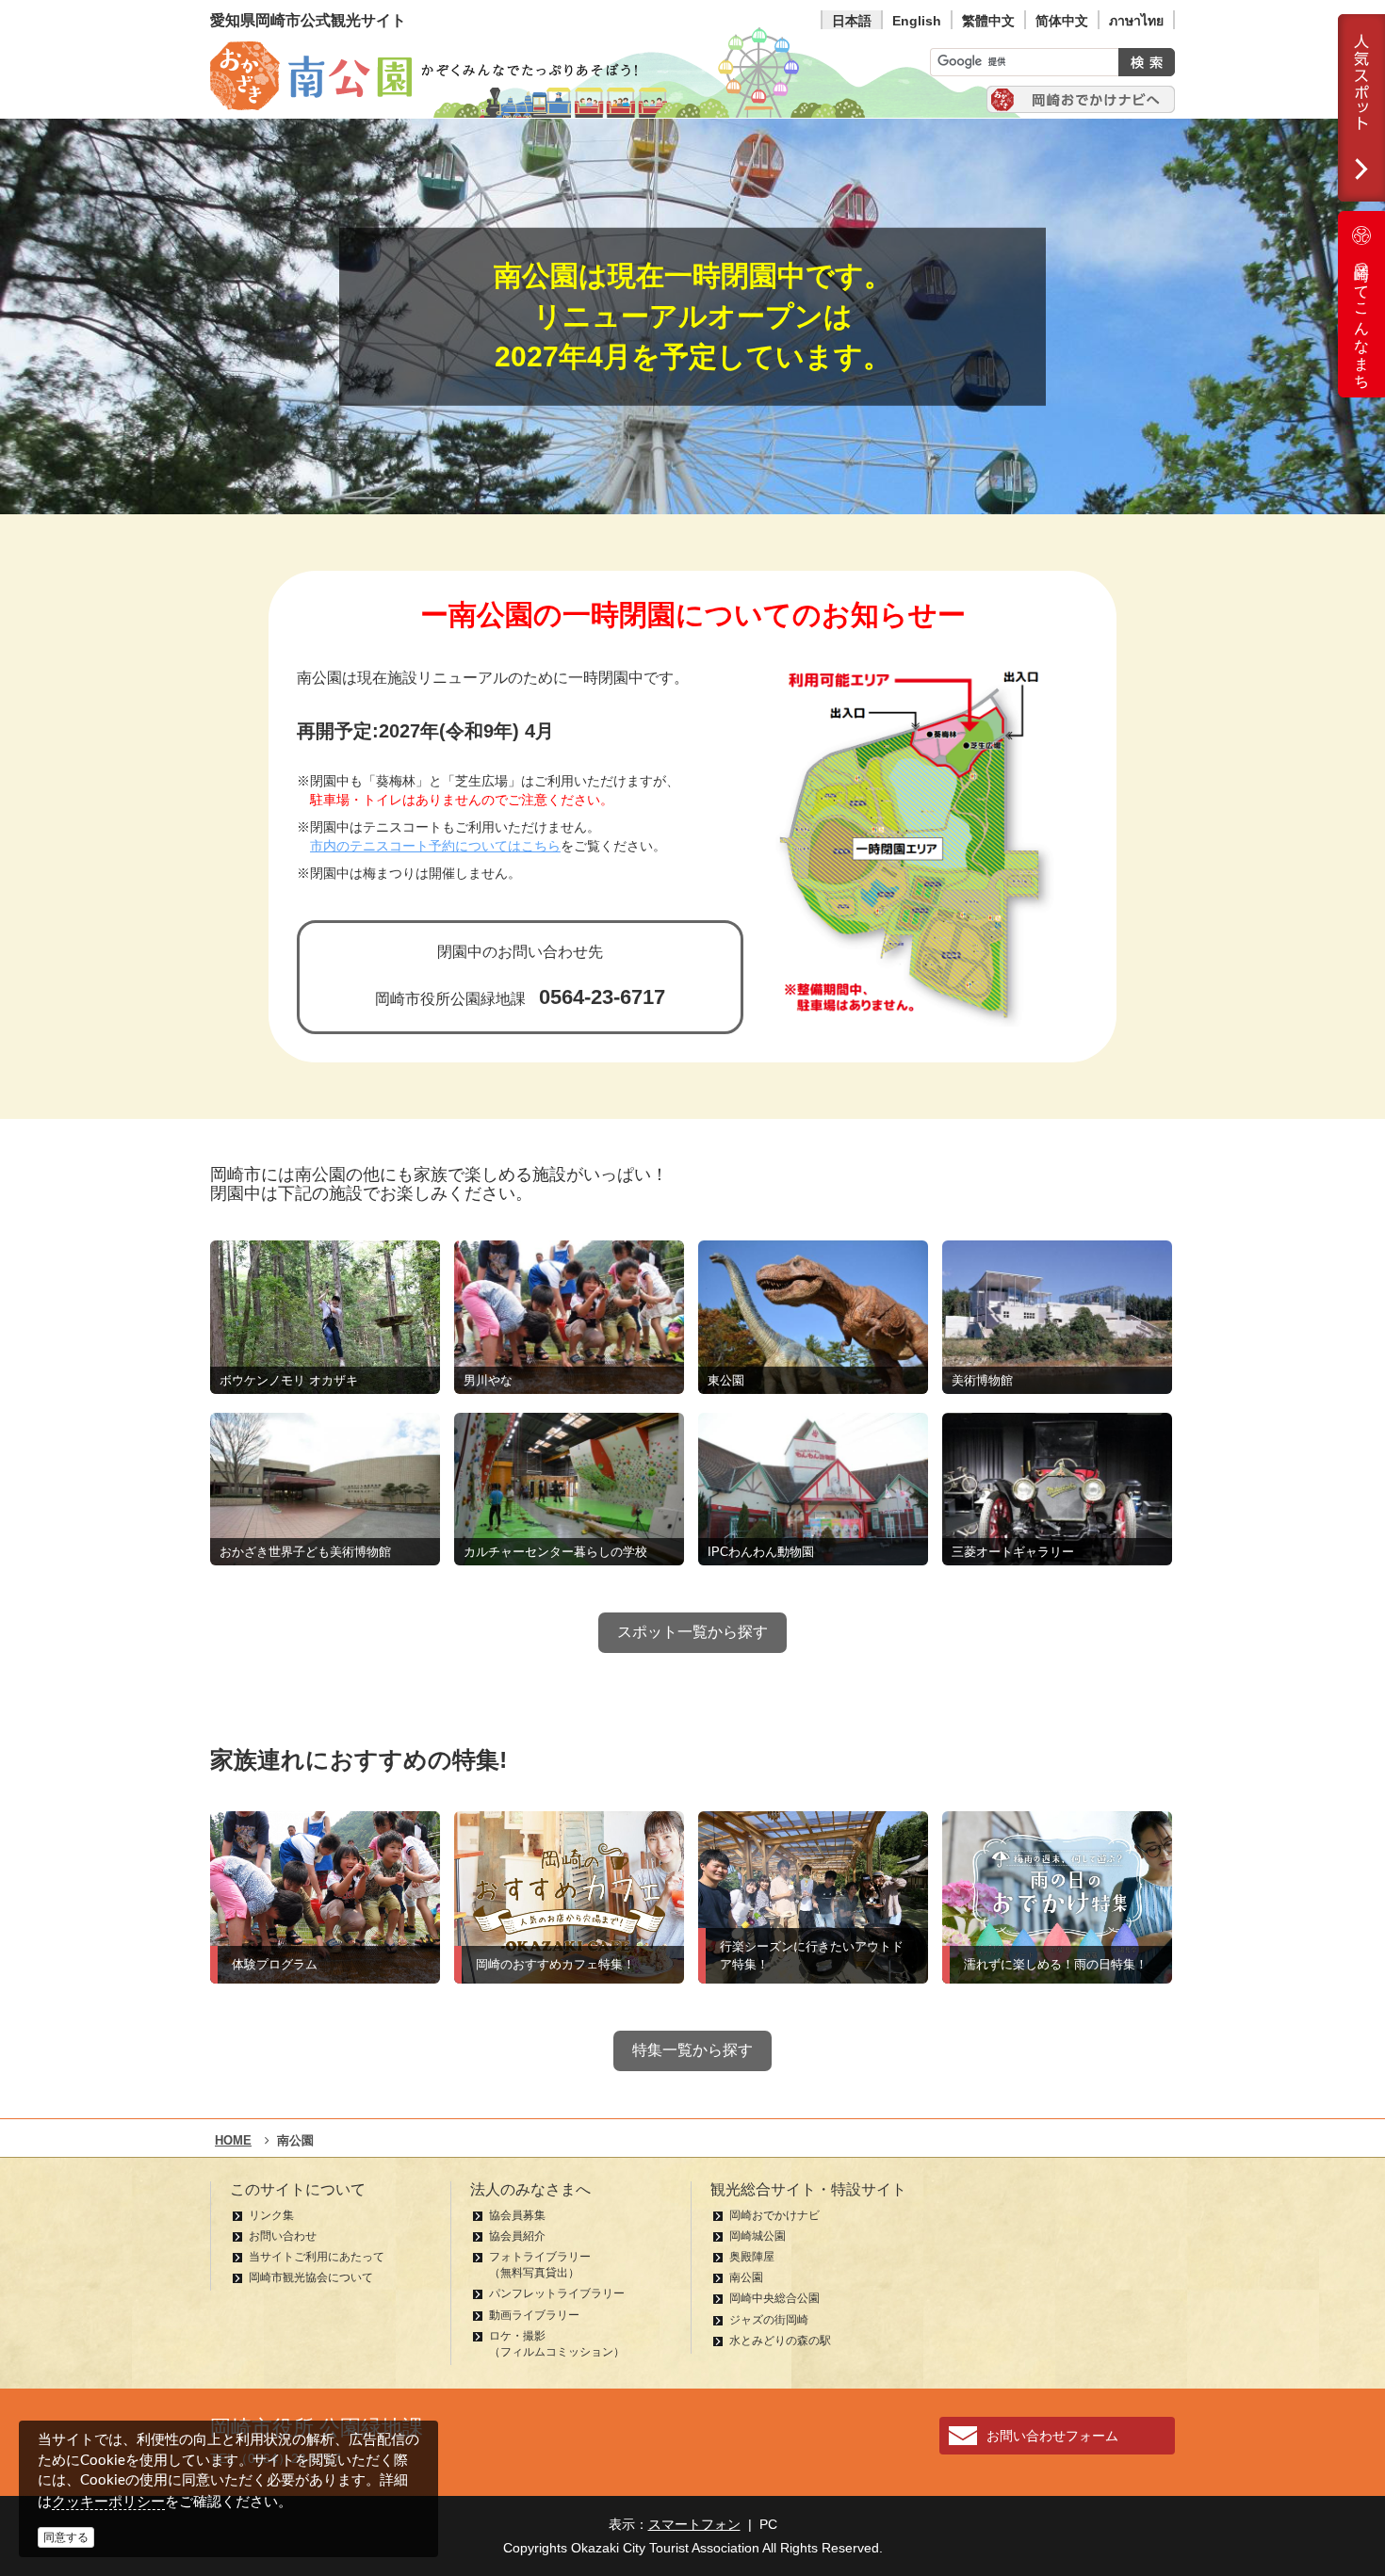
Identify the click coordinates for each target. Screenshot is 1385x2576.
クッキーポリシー (108, 2501)
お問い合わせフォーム (1052, 2436)
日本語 (852, 21)
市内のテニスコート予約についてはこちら (435, 846)
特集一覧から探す (692, 2050)
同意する (66, 2537)
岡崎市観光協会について (311, 2277)
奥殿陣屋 (752, 2257)
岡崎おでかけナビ (774, 2215)
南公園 (746, 2277)
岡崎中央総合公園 (774, 2298)
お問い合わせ (283, 2236)
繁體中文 (988, 21)
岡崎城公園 (758, 2236)
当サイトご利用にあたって (317, 2257)
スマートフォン (694, 2524)
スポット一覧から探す (692, 1632)
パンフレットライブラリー (557, 2293)
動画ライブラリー (534, 2315)
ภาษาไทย (1136, 21)
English (917, 21)
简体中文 (1062, 21)
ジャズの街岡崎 (769, 2320)
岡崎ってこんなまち (1362, 318)
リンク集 (271, 2215)
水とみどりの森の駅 (780, 2341)
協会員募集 (517, 2215)
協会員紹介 (517, 2236)
